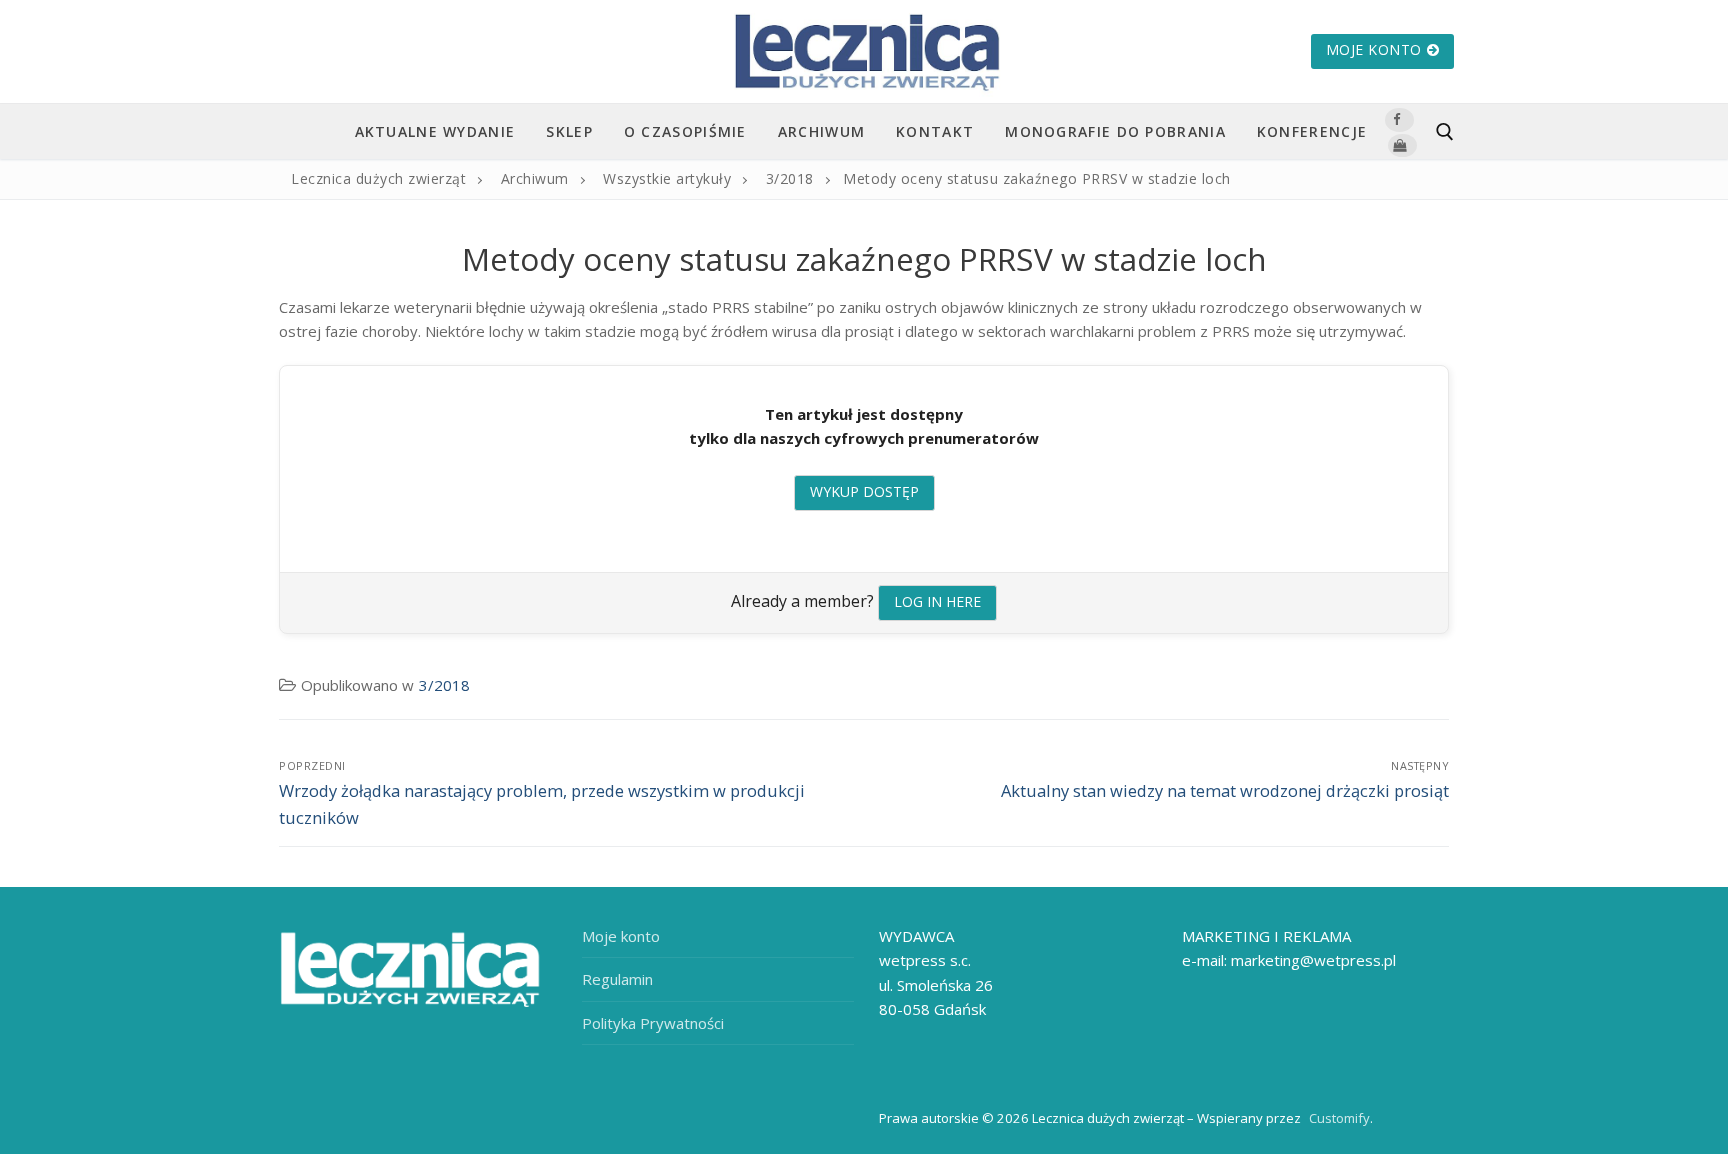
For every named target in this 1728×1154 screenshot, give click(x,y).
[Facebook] (1399, 119)
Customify (1339, 1118)
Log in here (937, 601)
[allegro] (1402, 145)
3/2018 (444, 685)
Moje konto (1374, 49)
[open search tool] (1445, 132)
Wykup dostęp (864, 491)
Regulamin (617, 979)
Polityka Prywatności (653, 1023)
